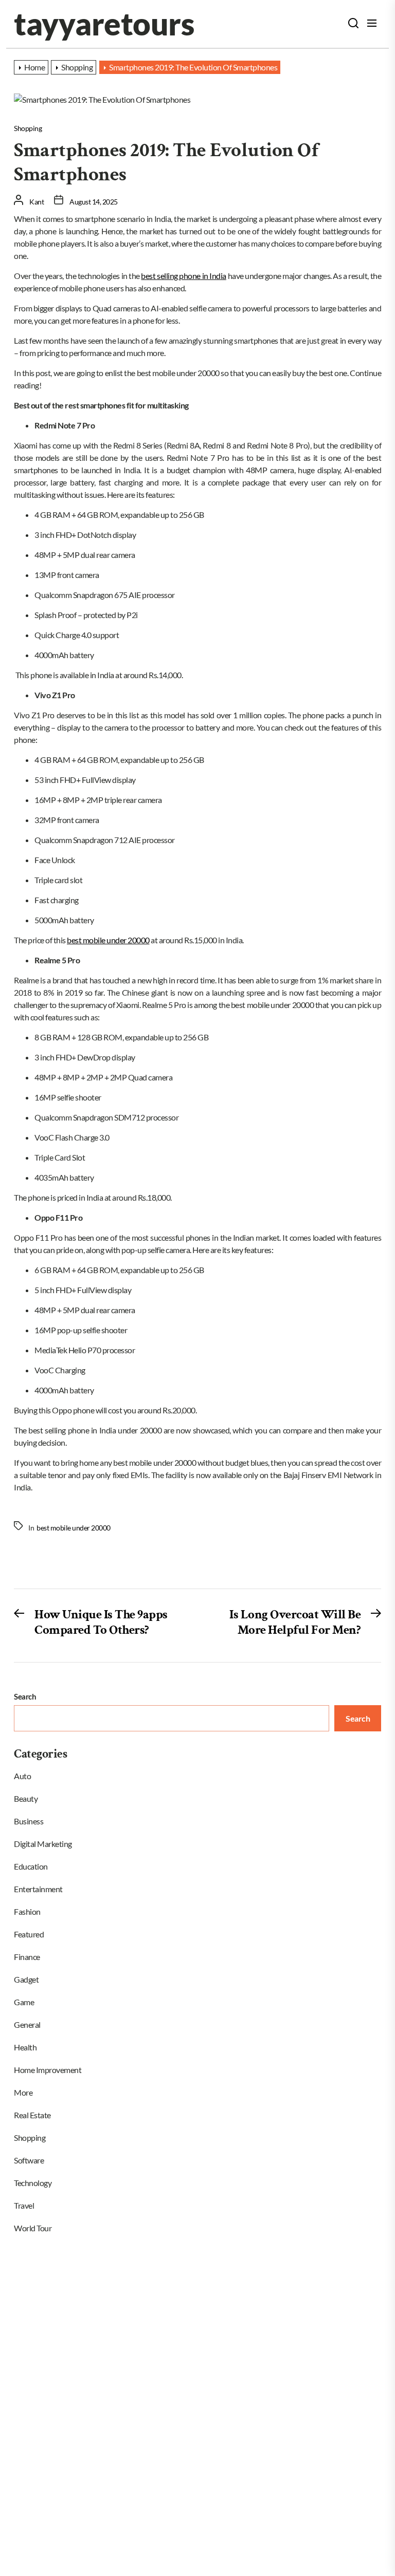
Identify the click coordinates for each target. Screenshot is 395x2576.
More (23, 2092)
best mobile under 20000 (108, 940)
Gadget (26, 1979)
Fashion (27, 1911)
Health (25, 2047)
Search (25, 1696)
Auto (22, 1776)
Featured (29, 1934)
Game (24, 2002)
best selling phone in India (183, 276)
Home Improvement (48, 2070)
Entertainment (38, 1889)
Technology (33, 2183)
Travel (24, 2205)
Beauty (26, 1798)
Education (31, 1866)
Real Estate (32, 2115)
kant (37, 202)
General (27, 2024)
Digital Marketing (43, 1844)
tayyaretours (104, 24)
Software (29, 2160)
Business (29, 1821)
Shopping (28, 128)
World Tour (33, 2228)
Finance (27, 1957)
